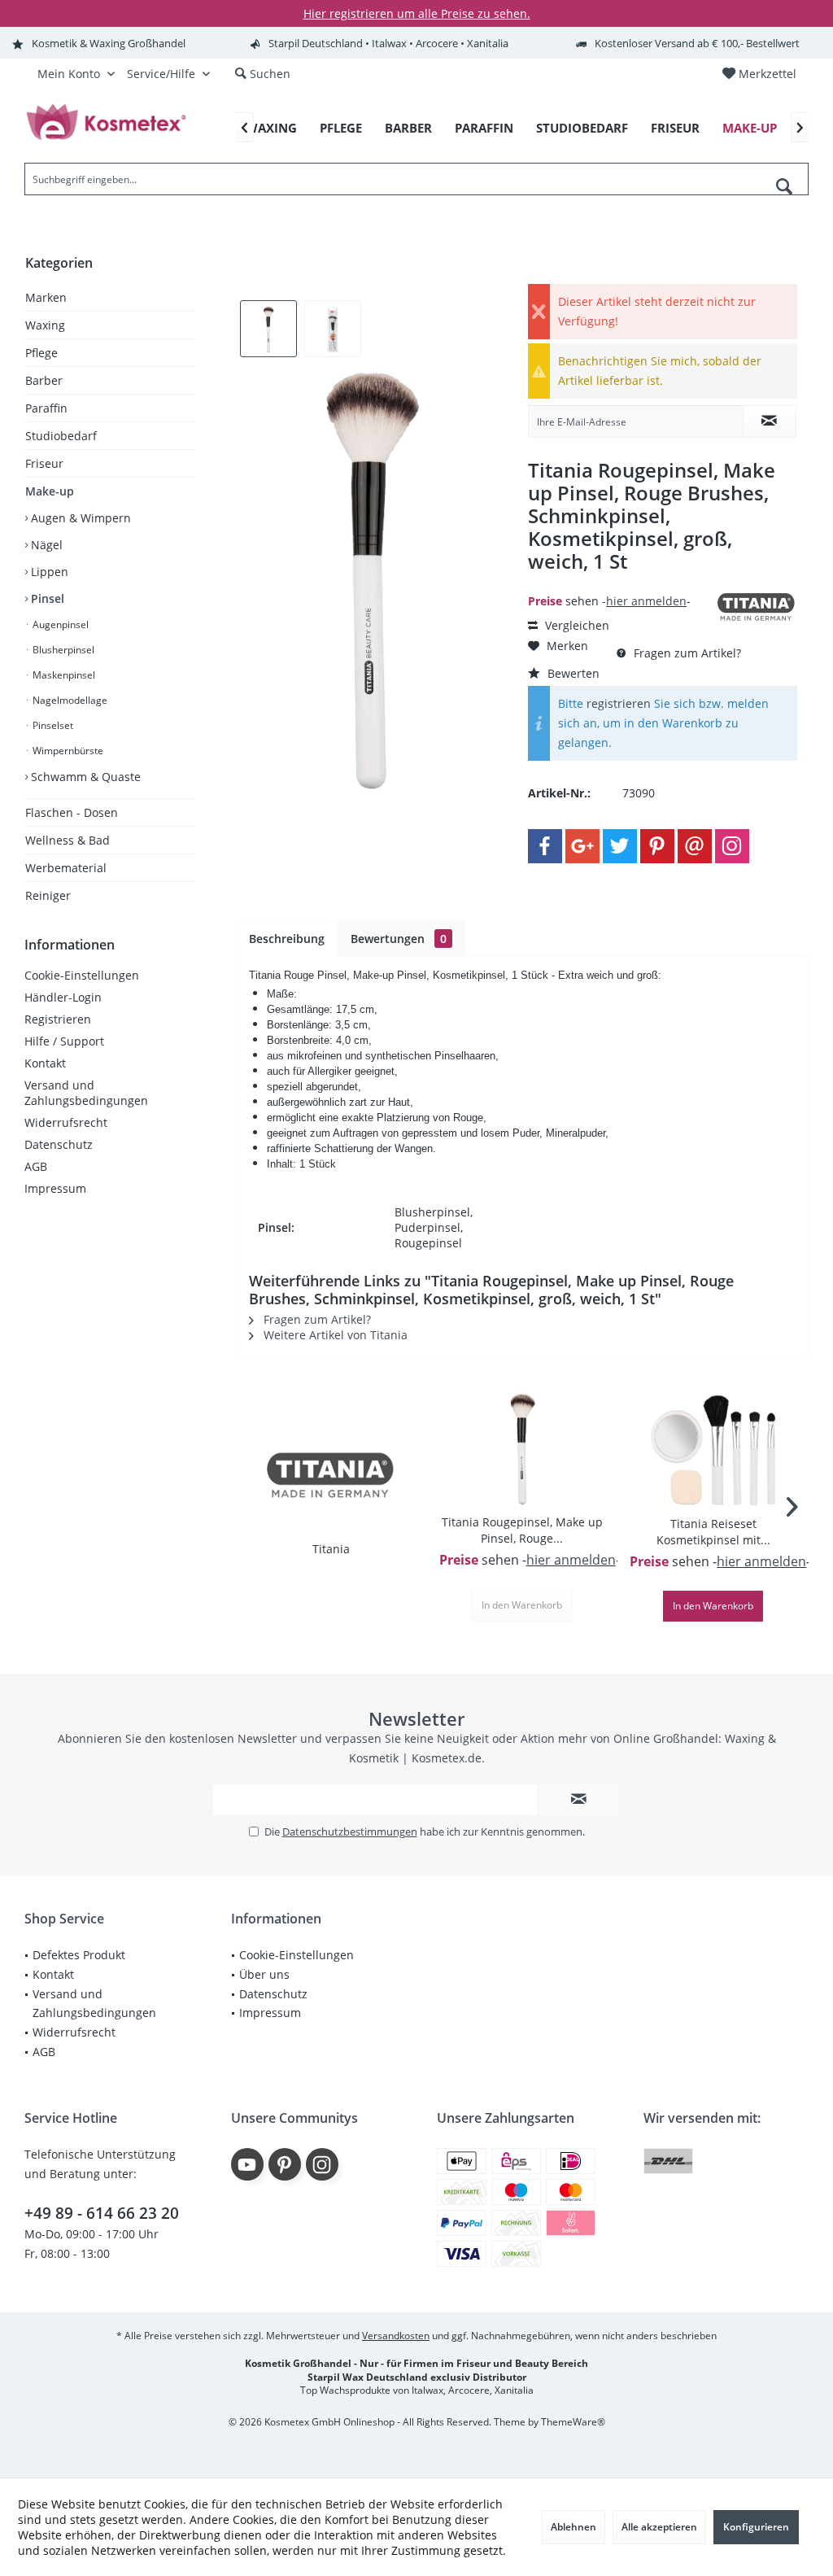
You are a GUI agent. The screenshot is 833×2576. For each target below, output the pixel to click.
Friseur (44, 463)
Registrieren (58, 1019)
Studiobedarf (61, 436)
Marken (46, 297)
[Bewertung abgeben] (620, 583)
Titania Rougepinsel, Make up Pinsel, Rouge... (522, 1530)
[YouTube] (247, 2164)
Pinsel (46, 598)
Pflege (41, 353)
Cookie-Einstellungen (82, 975)
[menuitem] (759, 74)
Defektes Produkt (79, 1955)
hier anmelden (646, 601)
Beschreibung (287, 939)
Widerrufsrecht (66, 1122)
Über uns (264, 1974)
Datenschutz (59, 1144)
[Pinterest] (657, 846)
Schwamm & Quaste (84, 777)
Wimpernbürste (67, 751)
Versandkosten (396, 2336)
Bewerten (572, 673)
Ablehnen (574, 2527)
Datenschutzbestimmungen (350, 1832)
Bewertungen (399, 939)
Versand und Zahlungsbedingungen (86, 1093)
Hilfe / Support (64, 1041)
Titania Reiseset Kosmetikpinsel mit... (713, 1532)
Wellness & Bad (68, 840)
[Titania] (331, 1476)
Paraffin (46, 408)
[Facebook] (545, 846)
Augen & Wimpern (79, 518)
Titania (331, 1549)
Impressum (55, 1188)
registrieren (619, 703)
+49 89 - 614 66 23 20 (102, 2213)
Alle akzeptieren (659, 2527)
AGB (36, 1166)
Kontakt (45, 1063)
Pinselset (52, 725)
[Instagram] (732, 846)
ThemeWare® (573, 2422)
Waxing (45, 325)
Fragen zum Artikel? (686, 653)
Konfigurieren (756, 2527)
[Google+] (582, 846)
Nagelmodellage (69, 700)
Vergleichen (576, 625)
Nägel (45, 545)
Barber (44, 380)
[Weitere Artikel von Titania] (757, 607)
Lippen (48, 572)
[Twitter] (620, 846)
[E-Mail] (695, 846)
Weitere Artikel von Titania (334, 1335)
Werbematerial (66, 868)
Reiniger (48, 895)
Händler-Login (63, 997)
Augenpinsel (59, 624)
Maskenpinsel (63, 675)
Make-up (50, 491)
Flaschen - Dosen (72, 812)
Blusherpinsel (62, 650)
